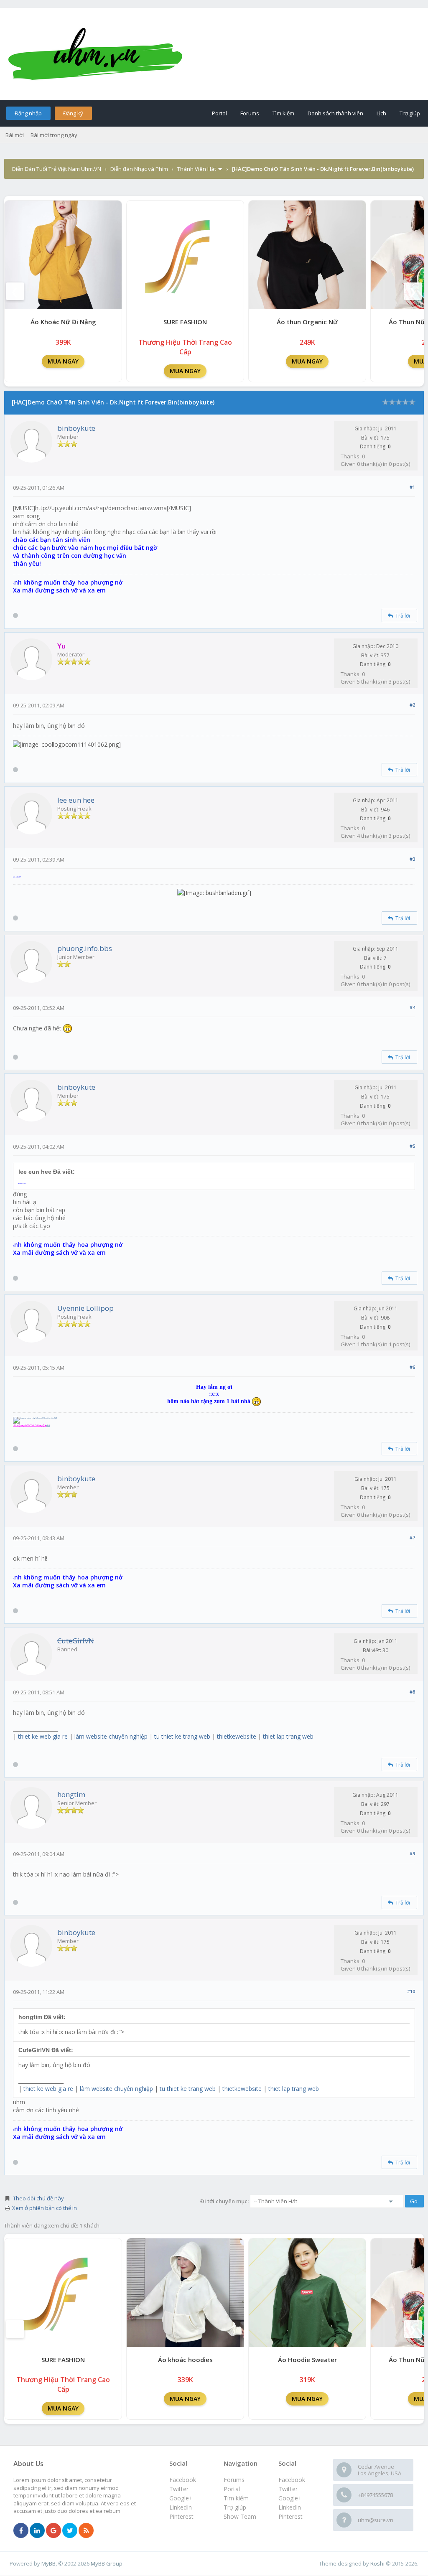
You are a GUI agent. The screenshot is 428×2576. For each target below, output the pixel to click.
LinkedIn (290, 2507)
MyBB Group (107, 2563)
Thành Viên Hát (197, 169)
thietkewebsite (237, 1736)
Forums (250, 113)
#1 (412, 487)
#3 (412, 859)
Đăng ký (73, 113)
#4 (412, 1007)
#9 (412, 1853)
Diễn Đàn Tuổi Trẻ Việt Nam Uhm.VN (57, 169)
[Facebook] (21, 2531)
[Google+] (53, 2531)
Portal (219, 113)
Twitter (288, 2489)
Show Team (240, 2516)
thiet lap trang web (288, 1736)
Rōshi (377, 2563)
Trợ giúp (410, 113)
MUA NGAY (63, 361)
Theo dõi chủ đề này (38, 2198)
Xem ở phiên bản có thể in (45, 2208)
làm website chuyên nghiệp (111, 1736)
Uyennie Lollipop (85, 1308)
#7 (412, 1537)
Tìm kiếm (283, 113)
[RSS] (86, 2531)
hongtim (71, 1794)
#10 (411, 1991)
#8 (412, 1692)
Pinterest (290, 2516)
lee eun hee (76, 800)
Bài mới (15, 135)
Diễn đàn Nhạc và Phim (139, 169)
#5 (412, 1146)
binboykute (76, 428)
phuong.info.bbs (85, 948)
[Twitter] (70, 2531)
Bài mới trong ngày (54, 135)
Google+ (290, 2498)
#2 (412, 705)
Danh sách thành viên (335, 113)
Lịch (381, 113)
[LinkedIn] (37, 2531)
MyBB (48, 2563)
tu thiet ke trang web (182, 1736)
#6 (412, 1367)
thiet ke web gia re (43, 1736)
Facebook (292, 2480)
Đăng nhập (28, 113)
